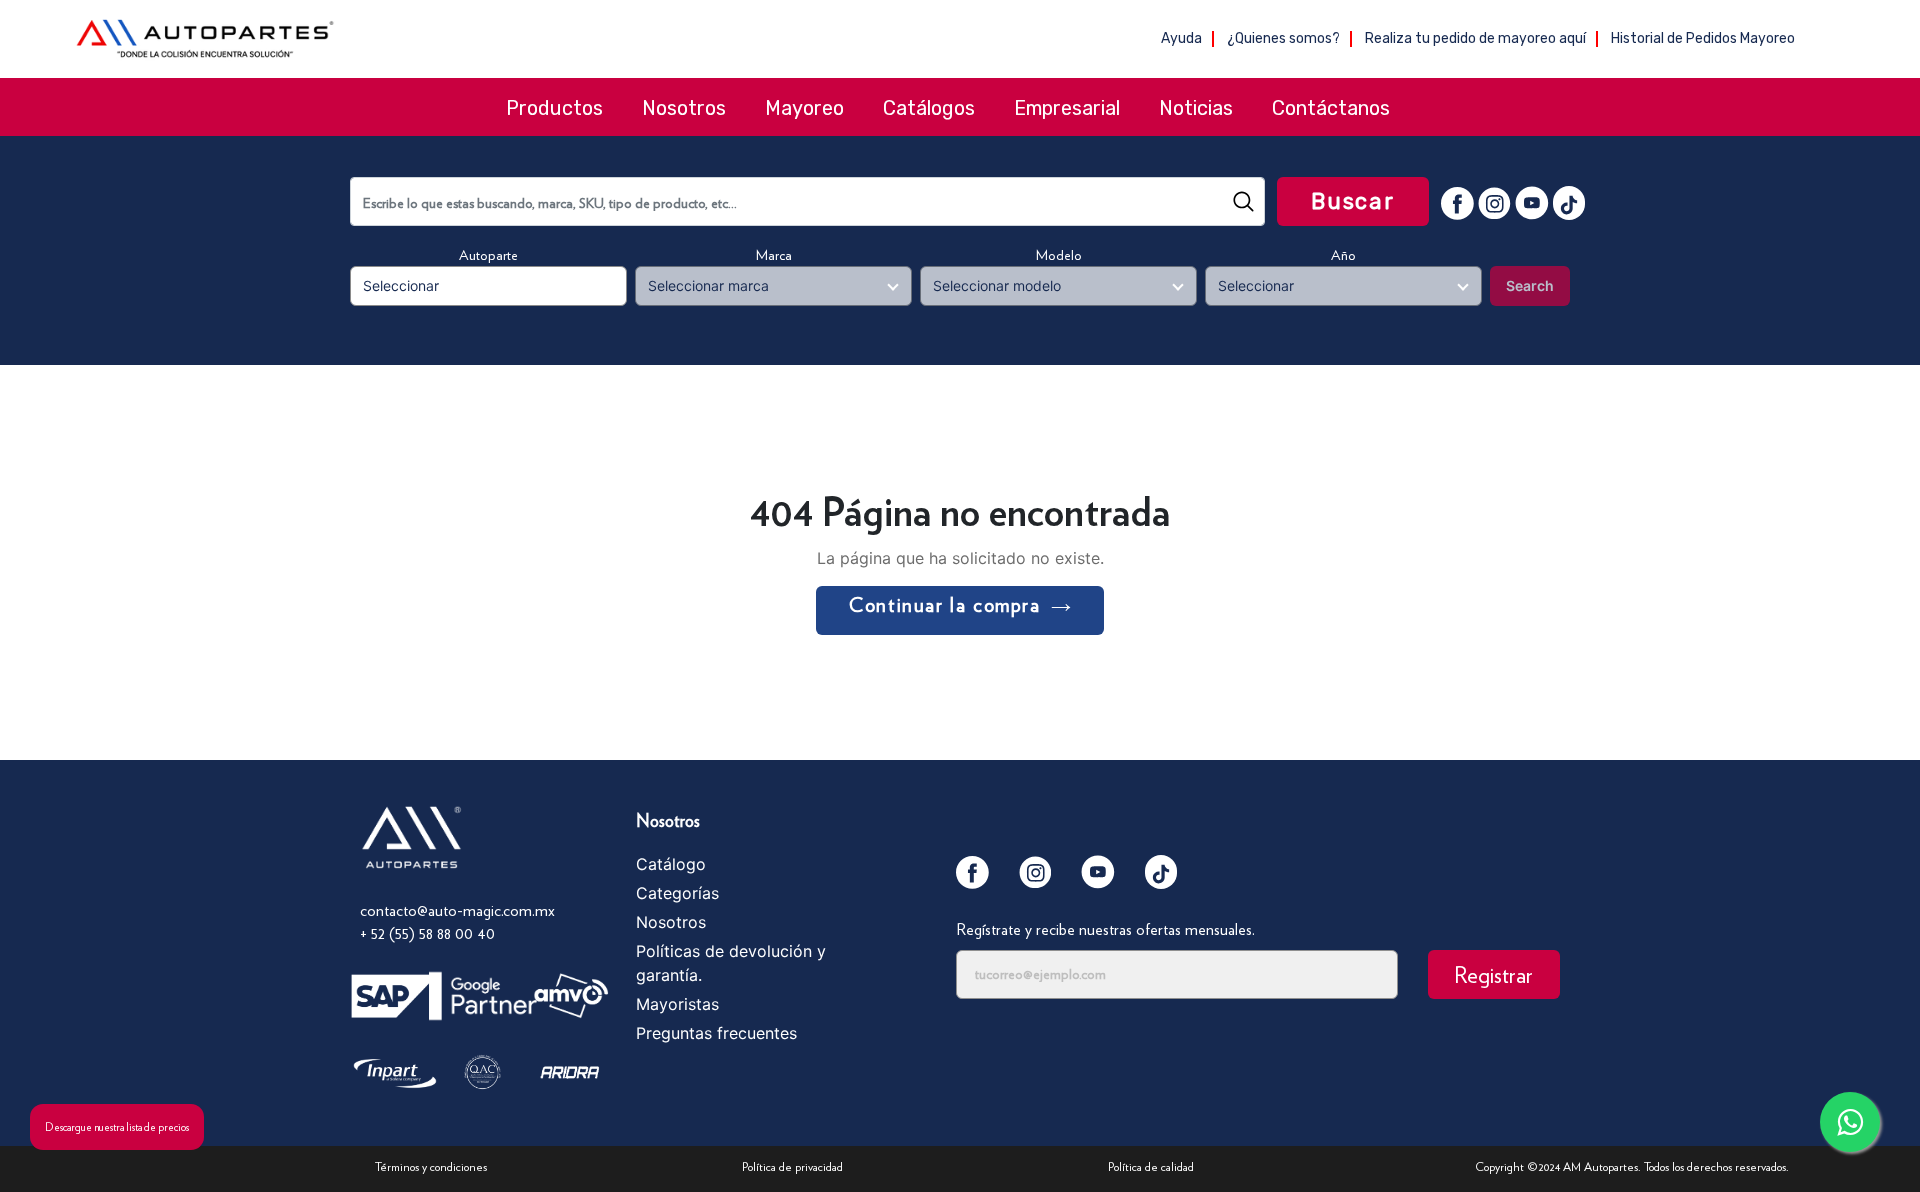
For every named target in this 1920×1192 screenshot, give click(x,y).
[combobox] (807, 201)
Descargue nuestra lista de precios (117, 1127)
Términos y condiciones (431, 1166)
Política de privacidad (792, 1166)
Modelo (1059, 255)
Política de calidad (1151, 1166)
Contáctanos (1331, 108)
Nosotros (684, 108)
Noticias (1196, 108)
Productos (554, 108)
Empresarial (1067, 108)
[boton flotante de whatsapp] (1850, 1122)
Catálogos (929, 108)
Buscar (1353, 201)
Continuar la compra (944, 605)
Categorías (677, 893)
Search (1530, 285)
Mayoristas (677, 1004)
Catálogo (671, 864)
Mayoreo (804, 108)
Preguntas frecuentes (716, 1033)
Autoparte (488, 255)
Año (1343, 255)
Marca (774, 255)
